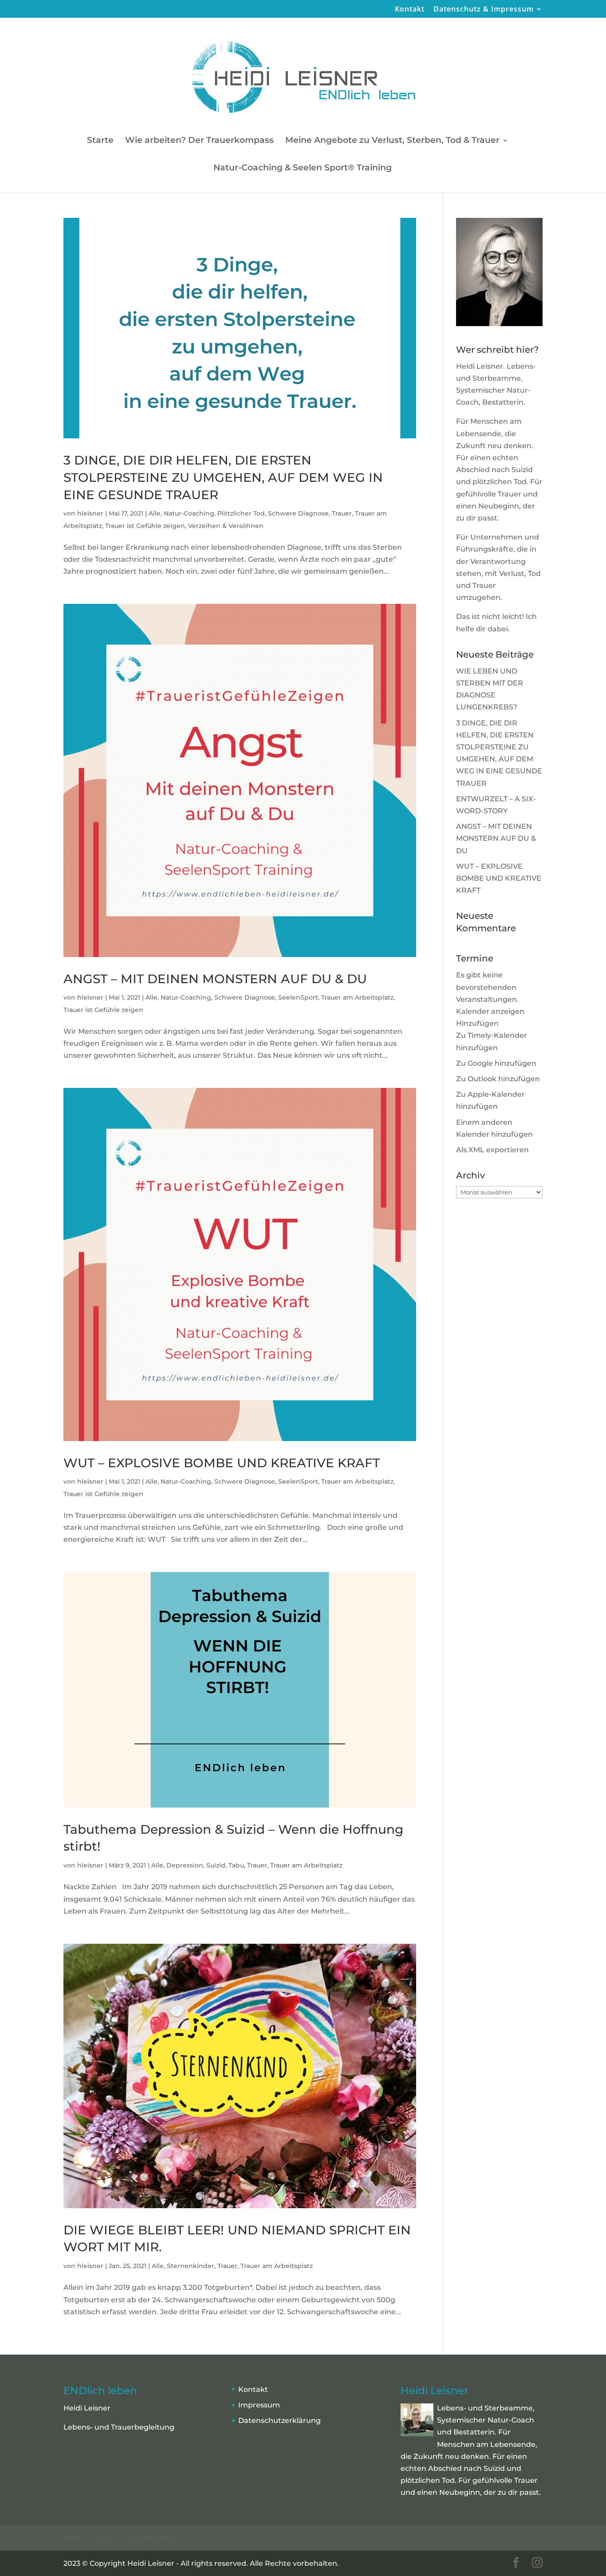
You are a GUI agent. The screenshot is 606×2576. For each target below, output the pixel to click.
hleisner (90, 513)
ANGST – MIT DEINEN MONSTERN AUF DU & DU (215, 979)
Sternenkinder (191, 2266)
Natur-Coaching (189, 513)
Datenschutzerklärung (279, 2420)
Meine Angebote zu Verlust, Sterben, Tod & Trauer (392, 141)
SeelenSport (298, 997)
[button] (477, 1023)
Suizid (216, 1865)
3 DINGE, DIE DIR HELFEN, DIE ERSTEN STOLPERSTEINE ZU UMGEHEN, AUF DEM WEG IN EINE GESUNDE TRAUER (223, 477)
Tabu (236, 1865)
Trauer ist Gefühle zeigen (145, 526)
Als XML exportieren (492, 1150)
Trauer (342, 513)
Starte (100, 141)
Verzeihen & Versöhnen (226, 526)
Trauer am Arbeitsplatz (357, 997)
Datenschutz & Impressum (484, 10)
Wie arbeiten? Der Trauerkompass (199, 141)
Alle (155, 513)
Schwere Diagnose (298, 513)
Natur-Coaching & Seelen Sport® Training (303, 169)
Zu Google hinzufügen (496, 1063)
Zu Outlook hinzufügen (498, 1079)
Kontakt (410, 10)
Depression (185, 1865)
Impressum (259, 2405)
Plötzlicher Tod (241, 513)
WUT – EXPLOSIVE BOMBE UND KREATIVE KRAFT (222, 1463)
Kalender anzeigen (490, 1011)
